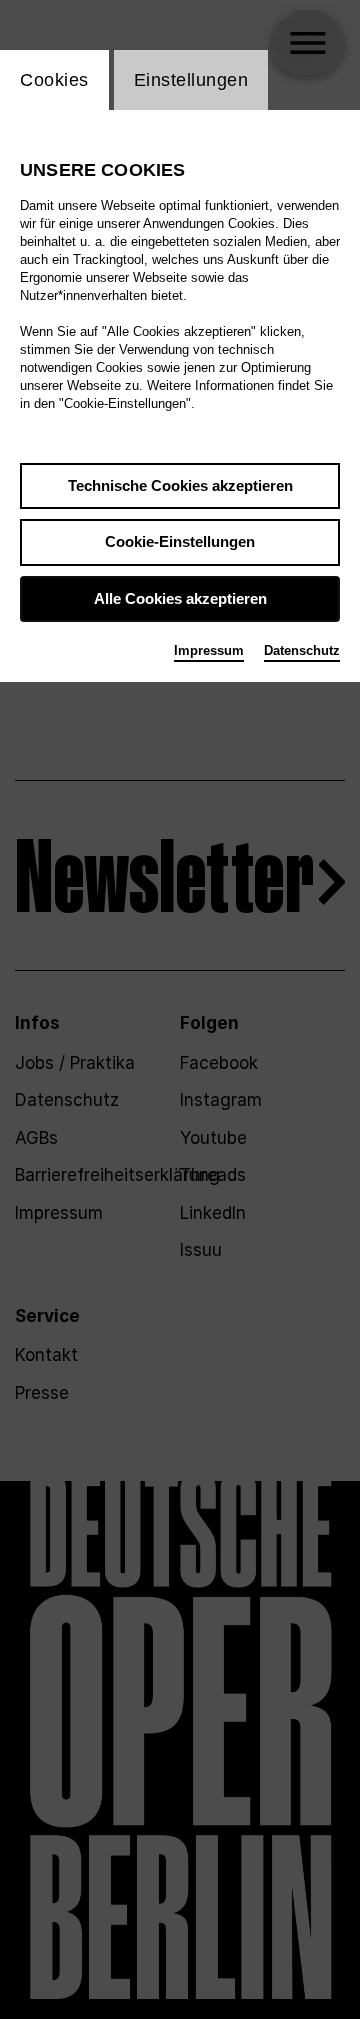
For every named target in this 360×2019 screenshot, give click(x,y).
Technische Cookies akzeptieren (180, 485)
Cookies (54, 80)
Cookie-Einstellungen (180, 541)
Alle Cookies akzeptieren (180, 598)
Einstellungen (191, 80)
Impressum (209, 650)
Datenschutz (302, 650)
